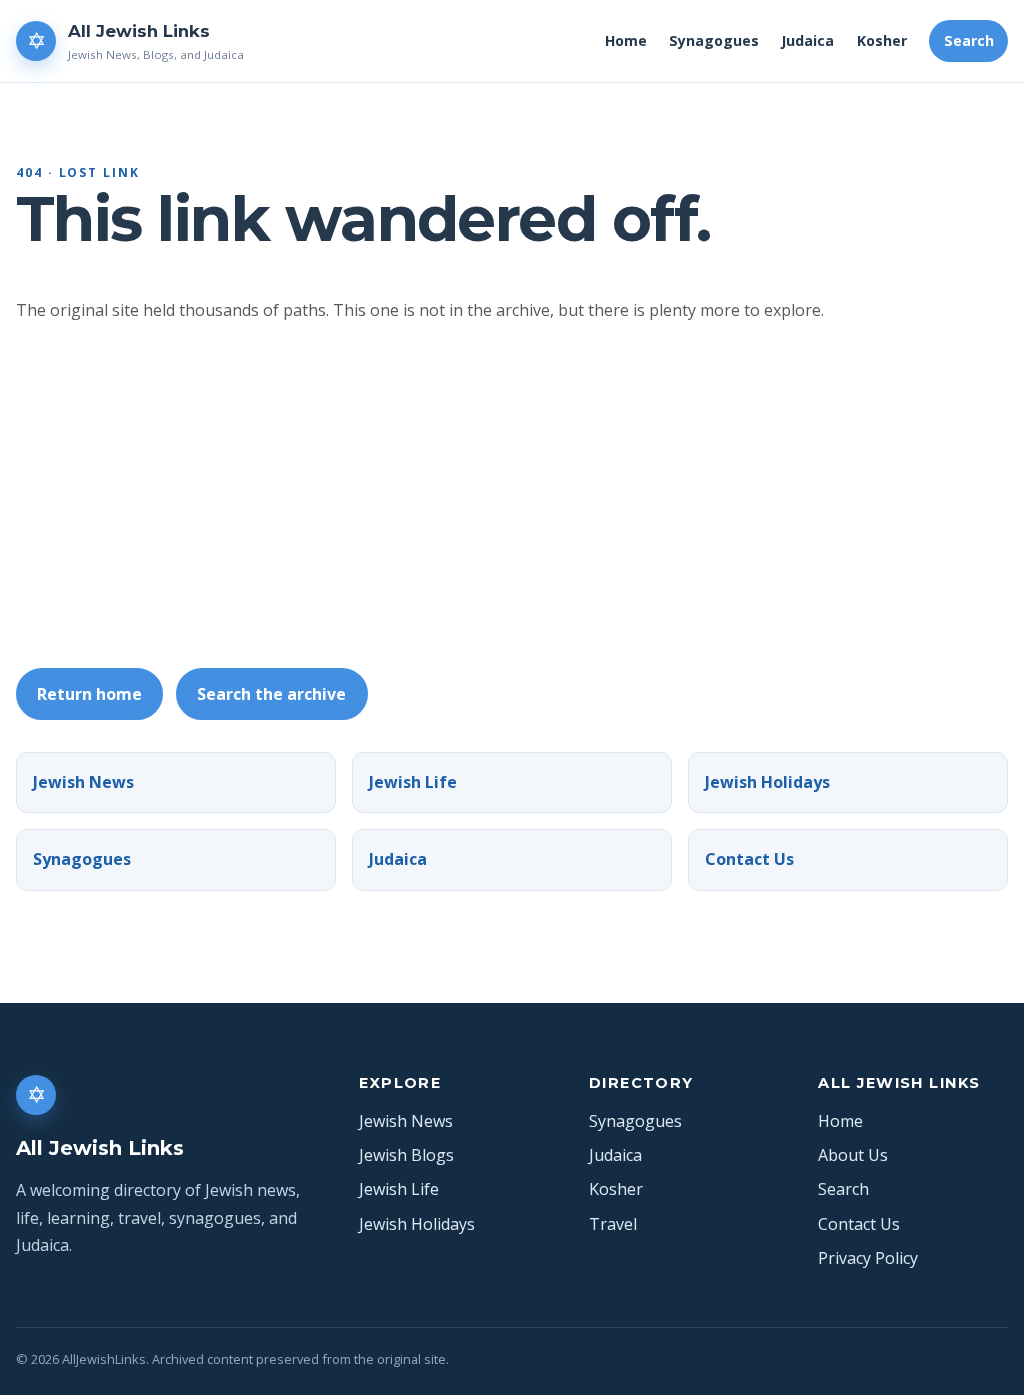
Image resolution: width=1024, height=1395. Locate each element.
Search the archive (271, 694)
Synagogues (714, 40)
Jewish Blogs (406, 1155)
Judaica (807, 40)
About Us (853, 1155)
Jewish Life (413, 782)
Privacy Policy (868, 1258)
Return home (89, 694)
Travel (613, 1224)
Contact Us (749, 859)
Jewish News (83, 782)
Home (626, 40)
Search (969, 40)
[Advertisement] (520, 496)
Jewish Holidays (767, 782)
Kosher (882, 40)
